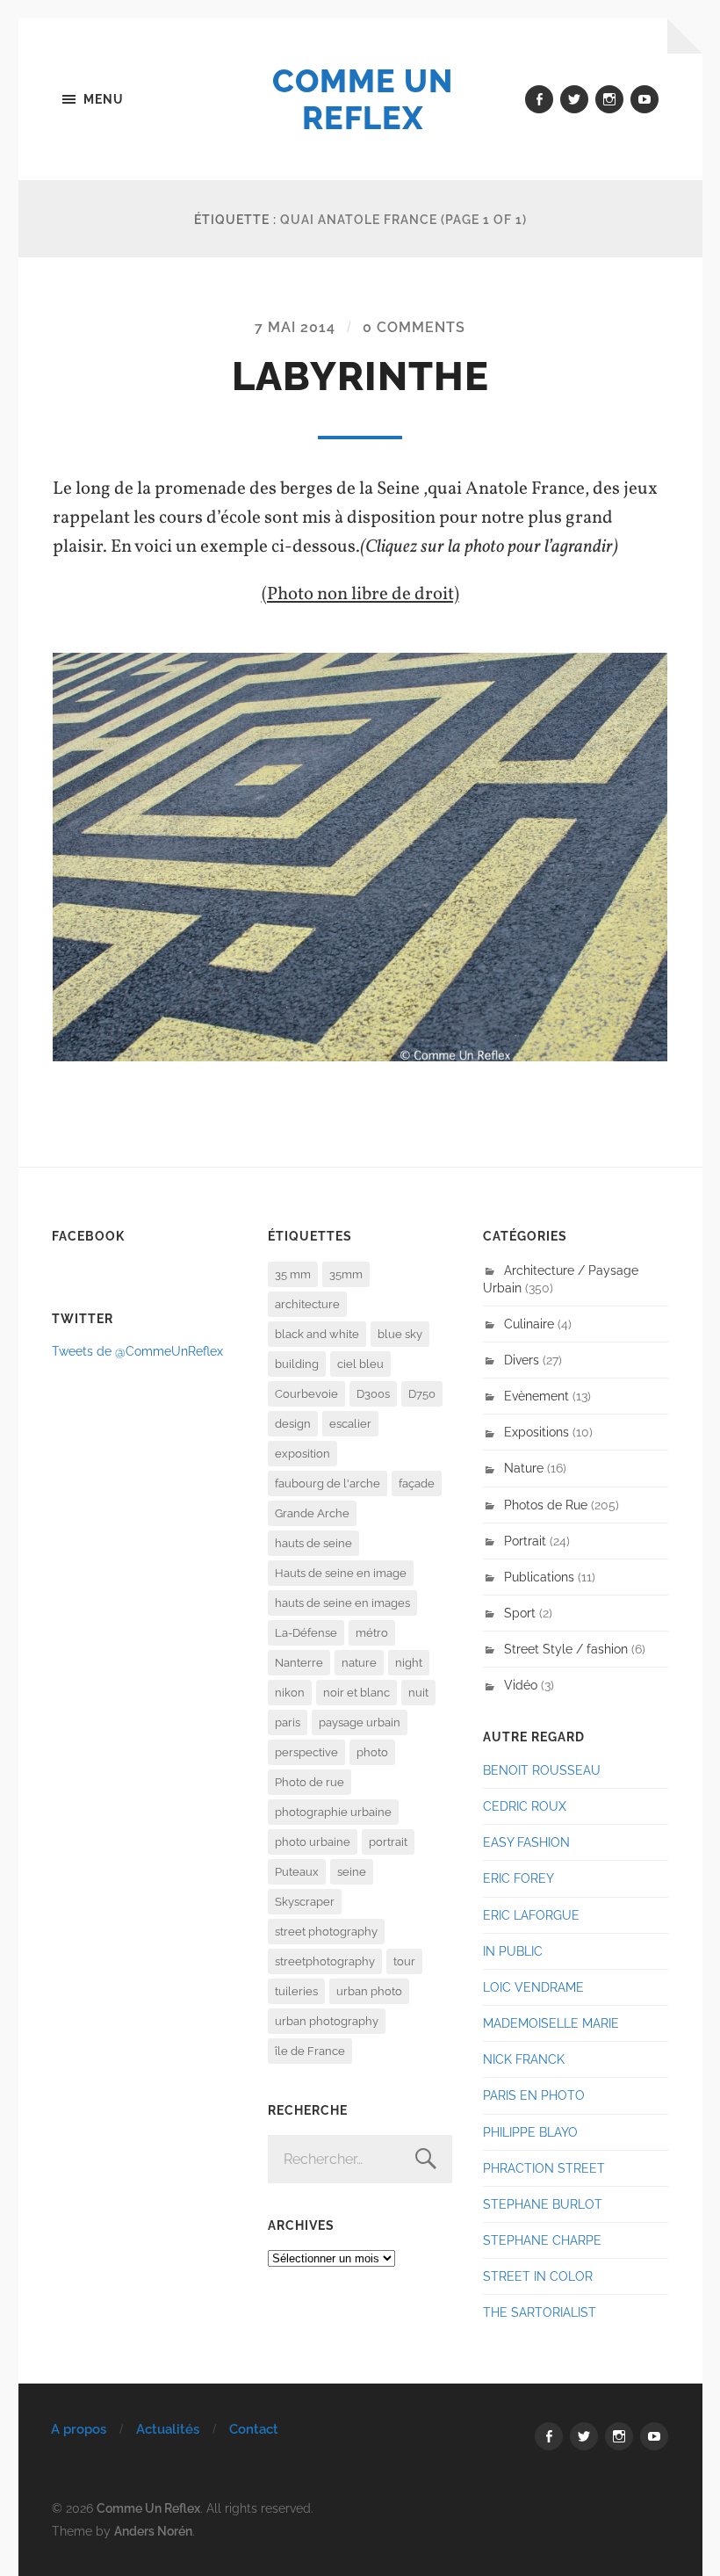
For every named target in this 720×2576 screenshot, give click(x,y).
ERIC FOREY (518, 1878)
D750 (422, 1394)
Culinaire (529, 1324)
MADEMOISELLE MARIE (551, 2023)
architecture (307, 1304)
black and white (317, 1334)
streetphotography (325, 1961)
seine (352, 1872)
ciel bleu (360, 1364)
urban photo (369, 1991)
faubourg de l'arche (328, 1483)
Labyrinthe (360, 376)
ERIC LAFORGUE (531, 1915)
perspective (306, 1752)
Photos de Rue (546, 1505)
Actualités (168, 2429)
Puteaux (297, 1872)
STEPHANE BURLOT (543, 2204)
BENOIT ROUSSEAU (542, 1770)
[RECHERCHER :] (360, 2159)
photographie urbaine (333, 1812)
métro (372, 1633)
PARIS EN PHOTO (534, 2095)
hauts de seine (313, 1543)
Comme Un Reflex (363, 99)
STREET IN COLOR (538, 2276)
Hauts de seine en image (341, 1573)
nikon (290, 1693)
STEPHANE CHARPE (542, 2240)
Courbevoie (306, 1394)
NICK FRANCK (524, 2059)
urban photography (327, 2021)
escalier (350, 1424)
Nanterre (299, 1663)
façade (417, 1483)
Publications (539, 1577)
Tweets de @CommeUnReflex (137, 1351)
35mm (346, 1274)
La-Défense (306, 1633)
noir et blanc (356, 1693)
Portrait (525, 1541)
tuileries (296, 1991)
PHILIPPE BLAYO (530, 2132)
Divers (522, 1360)
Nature (524, 1468)
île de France (310, 2051)
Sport (520, 1613)
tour (404, 1961)
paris (288, 1722)
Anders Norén (153, 2531)
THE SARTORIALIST (540, 2312)
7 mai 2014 (295, 327)
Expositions (536, 1432)
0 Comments (414, 327)
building (297, 1364)
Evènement (536, 1396)
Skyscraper (305, 1902)
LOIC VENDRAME (533, 1987)
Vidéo (521, 1685)
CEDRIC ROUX (525, 1806)
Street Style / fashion (566, 1649)
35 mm (293, 1274)
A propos (79, 2429)
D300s (373, 1394)
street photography (326, 1932)
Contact (254, 2429)
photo (372, 1752)
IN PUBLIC (513, 1951)
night (409, 1663)
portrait (388, 1842)
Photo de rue (310, 1782)
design (293, 1424)
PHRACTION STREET (544, 2168)
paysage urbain (360, 1722)
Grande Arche (312, 1513)
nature (359, 1663)
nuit (418, 1693)
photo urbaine (313, 1842)
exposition (302, 1454)
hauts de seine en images (342, 1603)
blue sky (400, 1334)
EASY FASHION (526, 1842)
